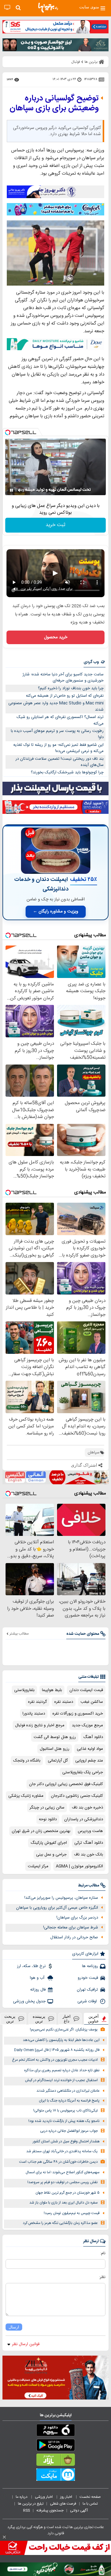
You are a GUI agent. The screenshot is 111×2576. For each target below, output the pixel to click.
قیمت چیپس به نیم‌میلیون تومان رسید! (72, 2213)
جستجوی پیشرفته (50, 2510)
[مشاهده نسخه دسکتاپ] (7, 8)
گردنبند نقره (37, 1702)
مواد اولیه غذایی (90, 1749)
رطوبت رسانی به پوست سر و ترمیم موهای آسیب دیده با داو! (57, 734)
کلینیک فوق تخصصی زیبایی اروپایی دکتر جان (66, 1784)
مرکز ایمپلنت (38, 1866)
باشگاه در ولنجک (27, 1761)
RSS (27, 2510)
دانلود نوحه (48, 1819)
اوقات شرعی (88, 2001)
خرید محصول (56, 637)
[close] (4, 2537)
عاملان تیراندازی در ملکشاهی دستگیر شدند (68, 2091)
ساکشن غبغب (92, 1702)
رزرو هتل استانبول (55, 1749)
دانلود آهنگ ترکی (89, 1843)
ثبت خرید (55, 525)
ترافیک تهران (87, 1990)
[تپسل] (8, 432)
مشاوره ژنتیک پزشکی (26, 1796)
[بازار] (55, 2461)
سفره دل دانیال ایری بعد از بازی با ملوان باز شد (64, 2203)
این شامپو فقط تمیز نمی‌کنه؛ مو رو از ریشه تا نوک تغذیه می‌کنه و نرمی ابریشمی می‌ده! (58, 748)
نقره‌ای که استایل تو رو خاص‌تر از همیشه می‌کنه (65, 696)
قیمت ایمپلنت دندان (86, 1690)
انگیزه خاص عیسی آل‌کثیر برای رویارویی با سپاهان (57, 1908)
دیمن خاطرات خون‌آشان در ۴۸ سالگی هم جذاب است (58, 2162)
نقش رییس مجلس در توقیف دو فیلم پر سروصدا (63, 2182)
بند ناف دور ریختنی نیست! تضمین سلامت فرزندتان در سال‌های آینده (60, 762)
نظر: (102, 2277)
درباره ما (22, 2497)
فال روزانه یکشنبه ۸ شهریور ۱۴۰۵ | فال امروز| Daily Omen (57, 2050)
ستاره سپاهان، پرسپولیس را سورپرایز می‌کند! (61, 1898)
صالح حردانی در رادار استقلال (74, 1937)
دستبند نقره (64, 1702)
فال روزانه (38, 1990)
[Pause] (11, 490)
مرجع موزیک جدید (87, 1725)
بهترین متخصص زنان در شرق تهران (41, 1831)
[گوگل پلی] (55, 2446)
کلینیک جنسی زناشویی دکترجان (77, 1796)
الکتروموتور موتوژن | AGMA (79, 1866)
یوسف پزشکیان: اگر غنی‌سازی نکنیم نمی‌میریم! (64, 2030)
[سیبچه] (55, 2431)
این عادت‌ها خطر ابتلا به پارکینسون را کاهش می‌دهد (61, 2040)
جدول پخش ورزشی (29, 2001)
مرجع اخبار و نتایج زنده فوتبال (40, 1725)
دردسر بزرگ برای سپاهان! (77, 1918)
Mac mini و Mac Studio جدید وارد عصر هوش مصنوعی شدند (56, 706)
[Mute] (20, 490)
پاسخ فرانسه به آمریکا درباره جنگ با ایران (69, 2101)
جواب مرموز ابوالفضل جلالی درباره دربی (69, 2131)
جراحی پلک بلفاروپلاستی (83, 1772)
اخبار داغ (67, 2019)
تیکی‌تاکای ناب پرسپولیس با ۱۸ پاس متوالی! (66, 2111)
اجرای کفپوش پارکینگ (49, 1843)
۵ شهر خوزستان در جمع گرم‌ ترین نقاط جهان (68, 2193)
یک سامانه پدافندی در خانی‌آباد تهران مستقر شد (62, 2151)
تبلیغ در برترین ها (31, 2504)
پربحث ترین (10, 2019)
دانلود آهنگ (93, 1737)
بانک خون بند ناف (88, 1855)
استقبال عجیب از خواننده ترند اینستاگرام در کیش (61, 2080)
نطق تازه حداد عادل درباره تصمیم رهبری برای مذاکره (62, 2070)
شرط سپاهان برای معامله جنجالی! (71, 1928)
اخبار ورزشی (44, 2497)
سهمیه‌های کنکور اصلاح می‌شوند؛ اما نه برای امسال (63, 2172)
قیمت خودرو (88, 1978)
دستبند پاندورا (34, 1714)
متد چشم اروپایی (89, 1761)
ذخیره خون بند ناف (87, 1808)
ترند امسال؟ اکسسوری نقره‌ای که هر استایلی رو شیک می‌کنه (60, 720)
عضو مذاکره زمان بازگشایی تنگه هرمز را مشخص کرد (60, 2223)
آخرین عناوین (93, 2019)
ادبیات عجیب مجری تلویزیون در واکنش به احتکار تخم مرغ (55, 2060)
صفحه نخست (90, 2497)
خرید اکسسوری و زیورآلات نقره (78, 1714)
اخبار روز (67, 2497)
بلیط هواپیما (52, 1690)
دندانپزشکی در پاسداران (84, 1819)
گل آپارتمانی (58, 1761)
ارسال (14, 2327)
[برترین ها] (48, 8)
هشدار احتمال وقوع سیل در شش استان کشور (66, 2142)
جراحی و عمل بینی (51, 1855)
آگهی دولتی (79, 2510)
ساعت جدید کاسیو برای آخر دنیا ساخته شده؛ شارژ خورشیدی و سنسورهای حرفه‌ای (63, 678)
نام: (103, 2253)
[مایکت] (55, 2476)
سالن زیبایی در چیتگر (47, 1808)
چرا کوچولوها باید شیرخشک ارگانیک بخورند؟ (67, 772)
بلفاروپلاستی (24, 1690)
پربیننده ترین (39, 2019)
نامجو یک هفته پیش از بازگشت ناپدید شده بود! (64, 2121)
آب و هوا (38, 1978)
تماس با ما (91, 2504)
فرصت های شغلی (63, 2504)
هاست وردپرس (90, 1831)
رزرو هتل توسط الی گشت (55, 1737)
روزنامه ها (90, 1966)
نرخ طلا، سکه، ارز (31, 1966)
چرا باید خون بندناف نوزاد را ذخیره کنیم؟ (71, 688)
